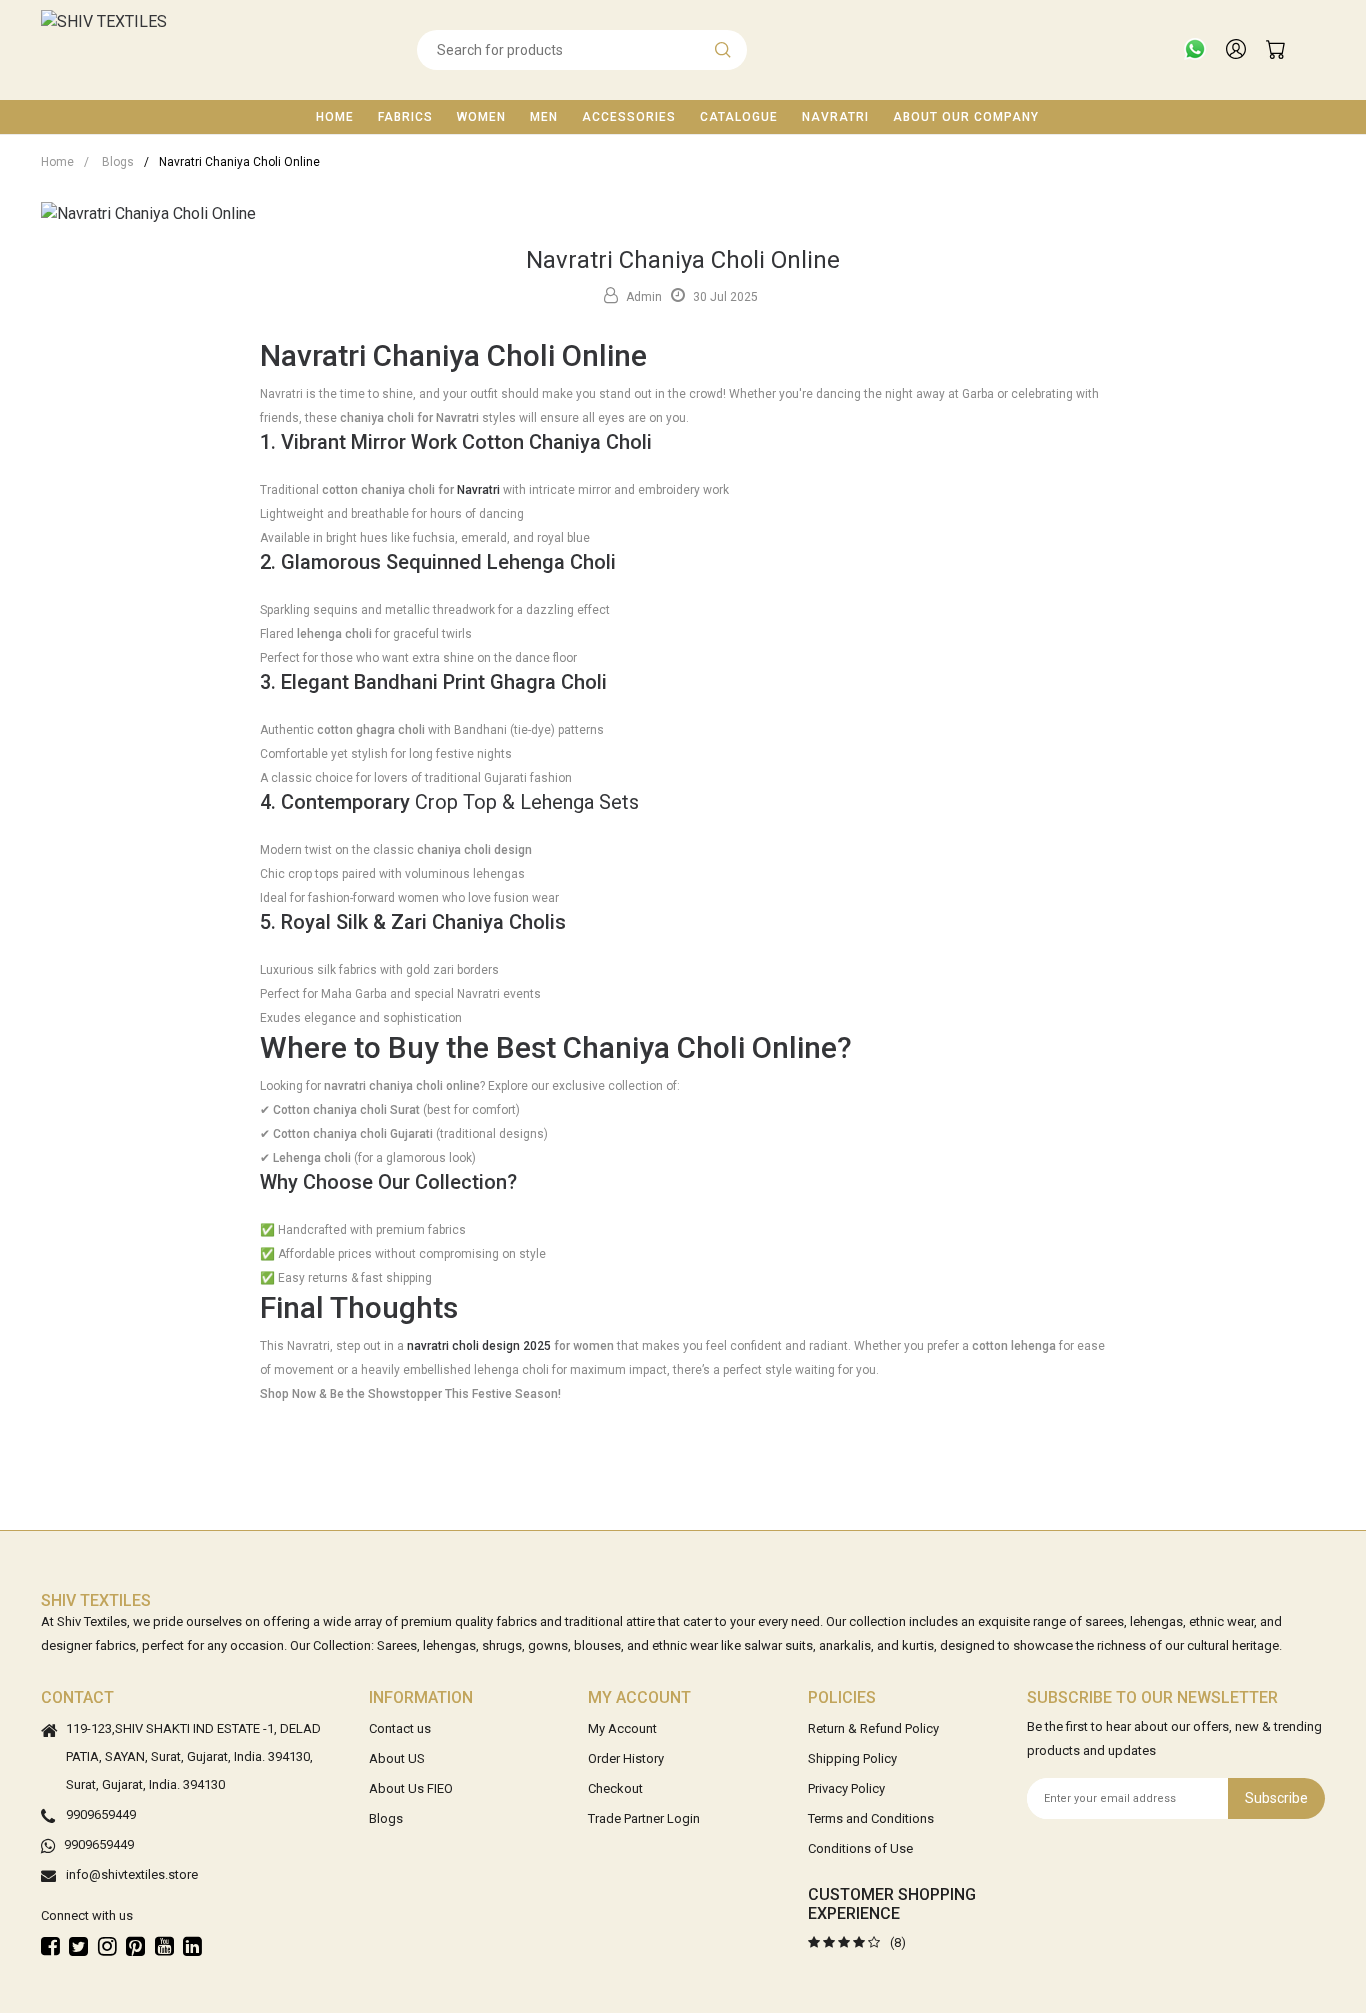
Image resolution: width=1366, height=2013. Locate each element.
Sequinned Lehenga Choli (501, 562)
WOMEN (481, 117)
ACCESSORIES (629, 117)
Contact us (400, 1728)
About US (397, 1758)
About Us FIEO (411, 1788)
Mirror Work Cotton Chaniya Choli (501, 442)
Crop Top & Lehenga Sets (527, 802)
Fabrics (405, 117)
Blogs (109, 162)
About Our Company (966, 117)
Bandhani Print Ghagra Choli (480, 682)
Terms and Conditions (871, 1818)
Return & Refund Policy (873, 1728)
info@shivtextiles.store (132, 1874)
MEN (544, 117)
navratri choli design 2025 (479, 1346)
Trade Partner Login (644, 1818)
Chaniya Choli (654, 1047)
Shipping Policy (852, 1758)
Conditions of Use (860, 1848)
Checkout (615, 1788)
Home (335, 117)
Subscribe (1276, 1798)
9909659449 (101, 1814)
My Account (622, 1728)
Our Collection (442, 1182)
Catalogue (739, 117)
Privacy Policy (846, 1788)
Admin (642, 297)
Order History (626, 1758)
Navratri (835, 117)
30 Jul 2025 (724, 297)
